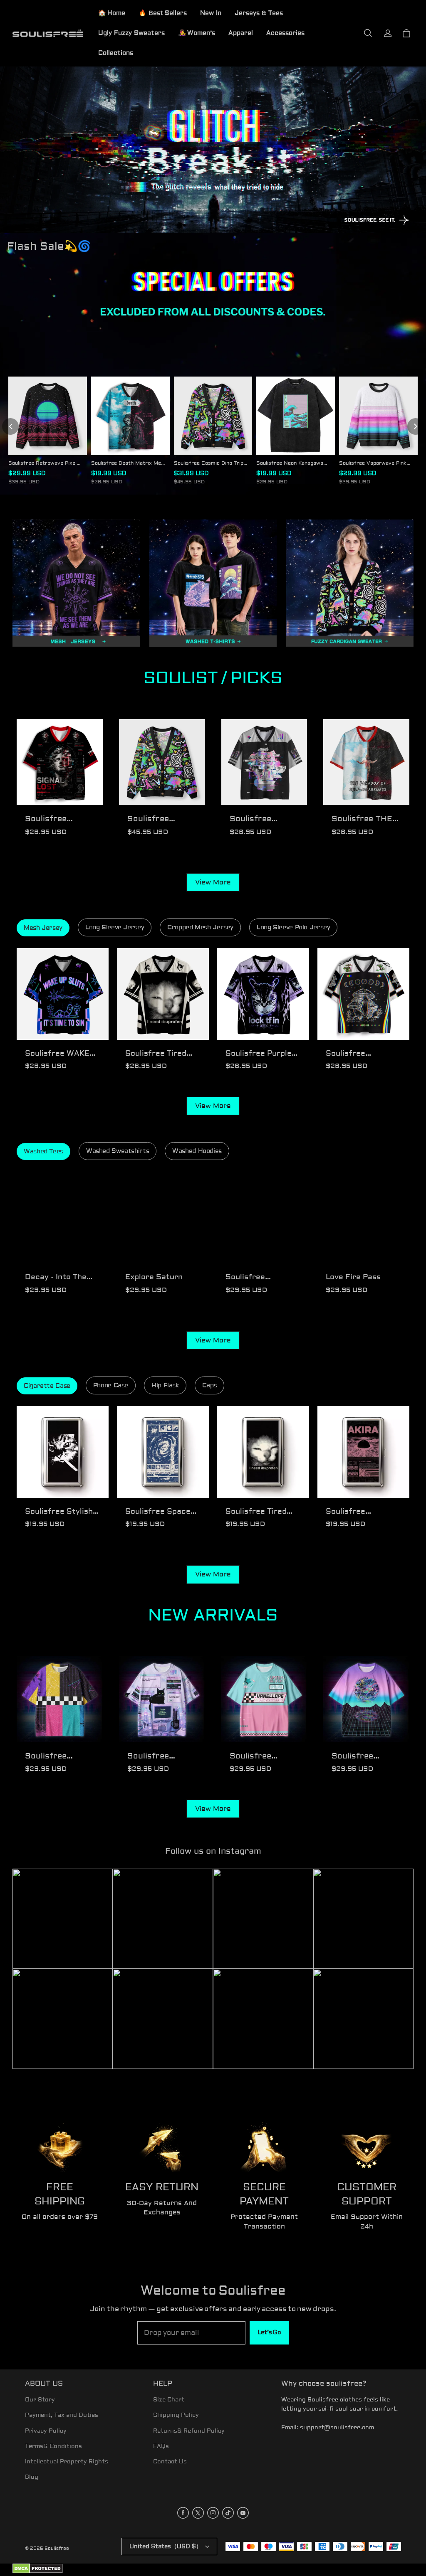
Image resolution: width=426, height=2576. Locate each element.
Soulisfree (57, 2548)
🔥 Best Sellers (163, 13)
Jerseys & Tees (259, 13)
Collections (116, 53)
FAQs (161, 2446)
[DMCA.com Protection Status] (38, 2572)
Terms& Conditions (53, 2446)
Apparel (241, 33)
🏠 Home (112, 13)
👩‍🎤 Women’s (197, 33)
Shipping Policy (176, 2415)
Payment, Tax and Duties (62, 2415)
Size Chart (169, 2400)
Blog (32, 2477)
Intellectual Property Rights (67, 2462)
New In (211, 13)
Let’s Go (269, 2332)
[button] (368, 33)
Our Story (40, 2400)
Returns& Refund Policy (189, 2431)
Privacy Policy (46, 2431)
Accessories (285, 33)
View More (213, 882)
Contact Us (170, 2462)
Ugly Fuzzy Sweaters (131, 33)
